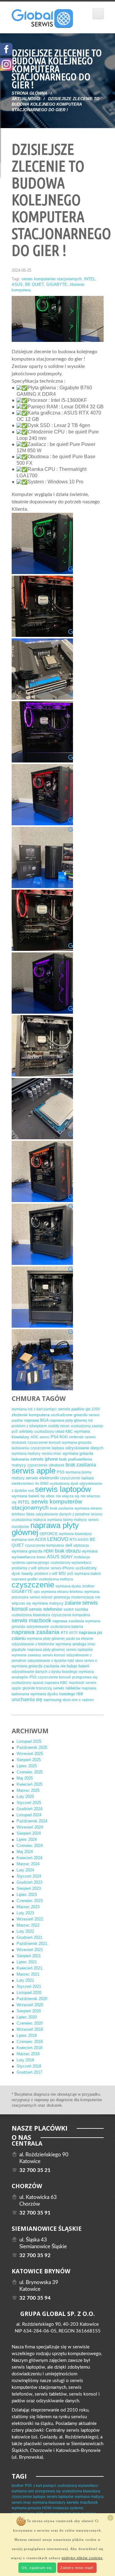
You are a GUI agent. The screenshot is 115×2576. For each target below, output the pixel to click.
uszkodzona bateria (67, 1627)
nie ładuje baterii (75, 1666)
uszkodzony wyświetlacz (71, 1563)
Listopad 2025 (29, 1741)
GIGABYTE (57, 284)
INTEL (90, 279)
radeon (88, 1700)
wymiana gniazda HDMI (33, 1551)
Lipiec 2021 (27, 1962)
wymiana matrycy (26, 1454)
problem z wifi (46, 1574)
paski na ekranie (80, 1639)
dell (69, 1545)
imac (91, 1644)
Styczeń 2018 (29, 2066)
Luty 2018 (25, 2060)
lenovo (97, 1514)
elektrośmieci (23, 1484)
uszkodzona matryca (29, 1520)
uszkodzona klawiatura (31, 1615)
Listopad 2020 (29, 1993)
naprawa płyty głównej (68, 1420)
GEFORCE (49, 1534)
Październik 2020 (32, 1999)
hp (43, 1496)
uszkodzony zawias (87, 1426)
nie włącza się (68, 1496)
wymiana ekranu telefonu (62, 1592)
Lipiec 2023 (27, 1895)
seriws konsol (41, 1597)
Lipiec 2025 (27, 1766)
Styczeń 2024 (29, 1876)
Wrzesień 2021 (30, 1950)
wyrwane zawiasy (26, 1655)
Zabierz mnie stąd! (77, 2568)
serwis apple (34, 1471)
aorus (45, 1437)
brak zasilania (81, 1465)
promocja (62, 1597)
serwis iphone (44, 1459)
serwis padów (71, 1409)
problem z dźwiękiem (29, 1426)
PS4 (54, 1437)
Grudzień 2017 (29, 2072)
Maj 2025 (25, 1778)
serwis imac (52, 1454)
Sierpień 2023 (29, 1888)
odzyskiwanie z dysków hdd (51, 1661)
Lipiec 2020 (27, 2017)
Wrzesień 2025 (30, 1754)
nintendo (76, 1437)
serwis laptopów (63, 1489)
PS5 (61, 1472)
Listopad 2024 (29, 1815)
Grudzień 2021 (29, 1937)
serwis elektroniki (42, 1478)
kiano (41, 1557)
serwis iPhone (62, 1568)
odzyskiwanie (38, 1627)
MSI (62, 1574)
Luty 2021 (25, 1980)
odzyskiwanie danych (84, 1448)
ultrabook (57, 1465)
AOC (35, 1437)
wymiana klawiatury (75, 1534)
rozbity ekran (59, 1426)
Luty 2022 (25, 1931)
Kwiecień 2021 (29, 1968)
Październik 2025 (32, 1748)
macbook (77, 1683)
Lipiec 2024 (27, 1839)
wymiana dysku (68, 1586)
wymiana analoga (71, 1644)
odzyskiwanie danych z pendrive (63, 1514)
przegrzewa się (85, 1677)
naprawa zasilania (68, 1621)
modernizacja (82, 1597)
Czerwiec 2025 (30, 1772)
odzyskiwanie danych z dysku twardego (45, 1672)
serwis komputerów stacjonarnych (52, 279)
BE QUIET (34, 284)
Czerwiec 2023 (30, 1901)
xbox (50, 1496)
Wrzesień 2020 (30, 2005)
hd (90, 1420)
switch (69, 1610)
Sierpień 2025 (29, 1760)
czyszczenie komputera (45, 1545)
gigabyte (19, 1650)
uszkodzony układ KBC (54, 1432)
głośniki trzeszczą (37, 1688)
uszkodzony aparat (27, 1683)
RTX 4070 (69, 1633)
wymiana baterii (25, 1496)
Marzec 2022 (28, 1925)
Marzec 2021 (28, 1974)
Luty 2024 (25, 1870)
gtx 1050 (93, 1409)
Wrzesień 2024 (30, 1827)
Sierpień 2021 (29, 1956)
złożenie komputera (31, 1415)
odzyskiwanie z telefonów (33, 1644)
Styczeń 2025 (29, 1803)
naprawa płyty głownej (46, 1650)
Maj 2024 (25, 1852)
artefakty (26, 1432)
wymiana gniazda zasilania (35, 1666)
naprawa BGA (36, 1420)
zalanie (73, 1603)
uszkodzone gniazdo (69, 1415)
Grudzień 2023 (29, 1882)
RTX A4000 (79, 1540)
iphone (44, 1568)
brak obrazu (68, 1551)
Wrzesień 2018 (30, 2029)
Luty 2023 (25, 1913)
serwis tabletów (67, 1688)
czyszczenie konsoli (44, 1443)
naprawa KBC (56, 1683)
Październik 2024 (32, 1821)
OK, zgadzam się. (37, 2568)
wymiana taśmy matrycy (67, 1520)
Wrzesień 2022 (30, 1919)
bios (30, 1514)
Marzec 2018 (28, 2054)
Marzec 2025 (28, 1790)
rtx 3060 (42, 1484)
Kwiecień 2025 (29, 1784)
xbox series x (86, 1661)
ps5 (15, 1432)
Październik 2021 (32, 1944)
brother (88, 1586)
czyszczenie (37, 1465)
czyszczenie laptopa (47, 1448)
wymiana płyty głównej (46, 1639)
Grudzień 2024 (29, 1809)
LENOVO (58, 1539)
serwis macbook (31, 1621)
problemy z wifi (24, 1568)
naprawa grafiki (25, 1579)
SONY (67, 1557)
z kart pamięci (45, 1409)
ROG (64, 1437)
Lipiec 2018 (27, 2035)
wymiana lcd (22, 1409)
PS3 (33, 1677)
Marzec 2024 (28, 1864)
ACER (40, 1540)
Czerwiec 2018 (30, 2042)
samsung (52, 1700)
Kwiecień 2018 (29, 2048)
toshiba (82, 1609)
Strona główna (29, 93)
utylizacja (81, 1545)
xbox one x (72, 1700)
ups (37, 1592)
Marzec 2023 (28, 1907)
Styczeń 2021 (29, 1986)
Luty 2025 (25, 1797)
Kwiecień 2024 (29, 1858)
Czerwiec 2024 (30, 1846)
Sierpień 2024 (29, 1833)
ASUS (17, 284)
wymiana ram (23, 1540)
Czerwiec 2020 (30, 2023)
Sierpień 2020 (29, 2011)
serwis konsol (54, 1655)
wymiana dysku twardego (53, 1694)
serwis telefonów (46, 1609)
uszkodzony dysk (64, 1484)
